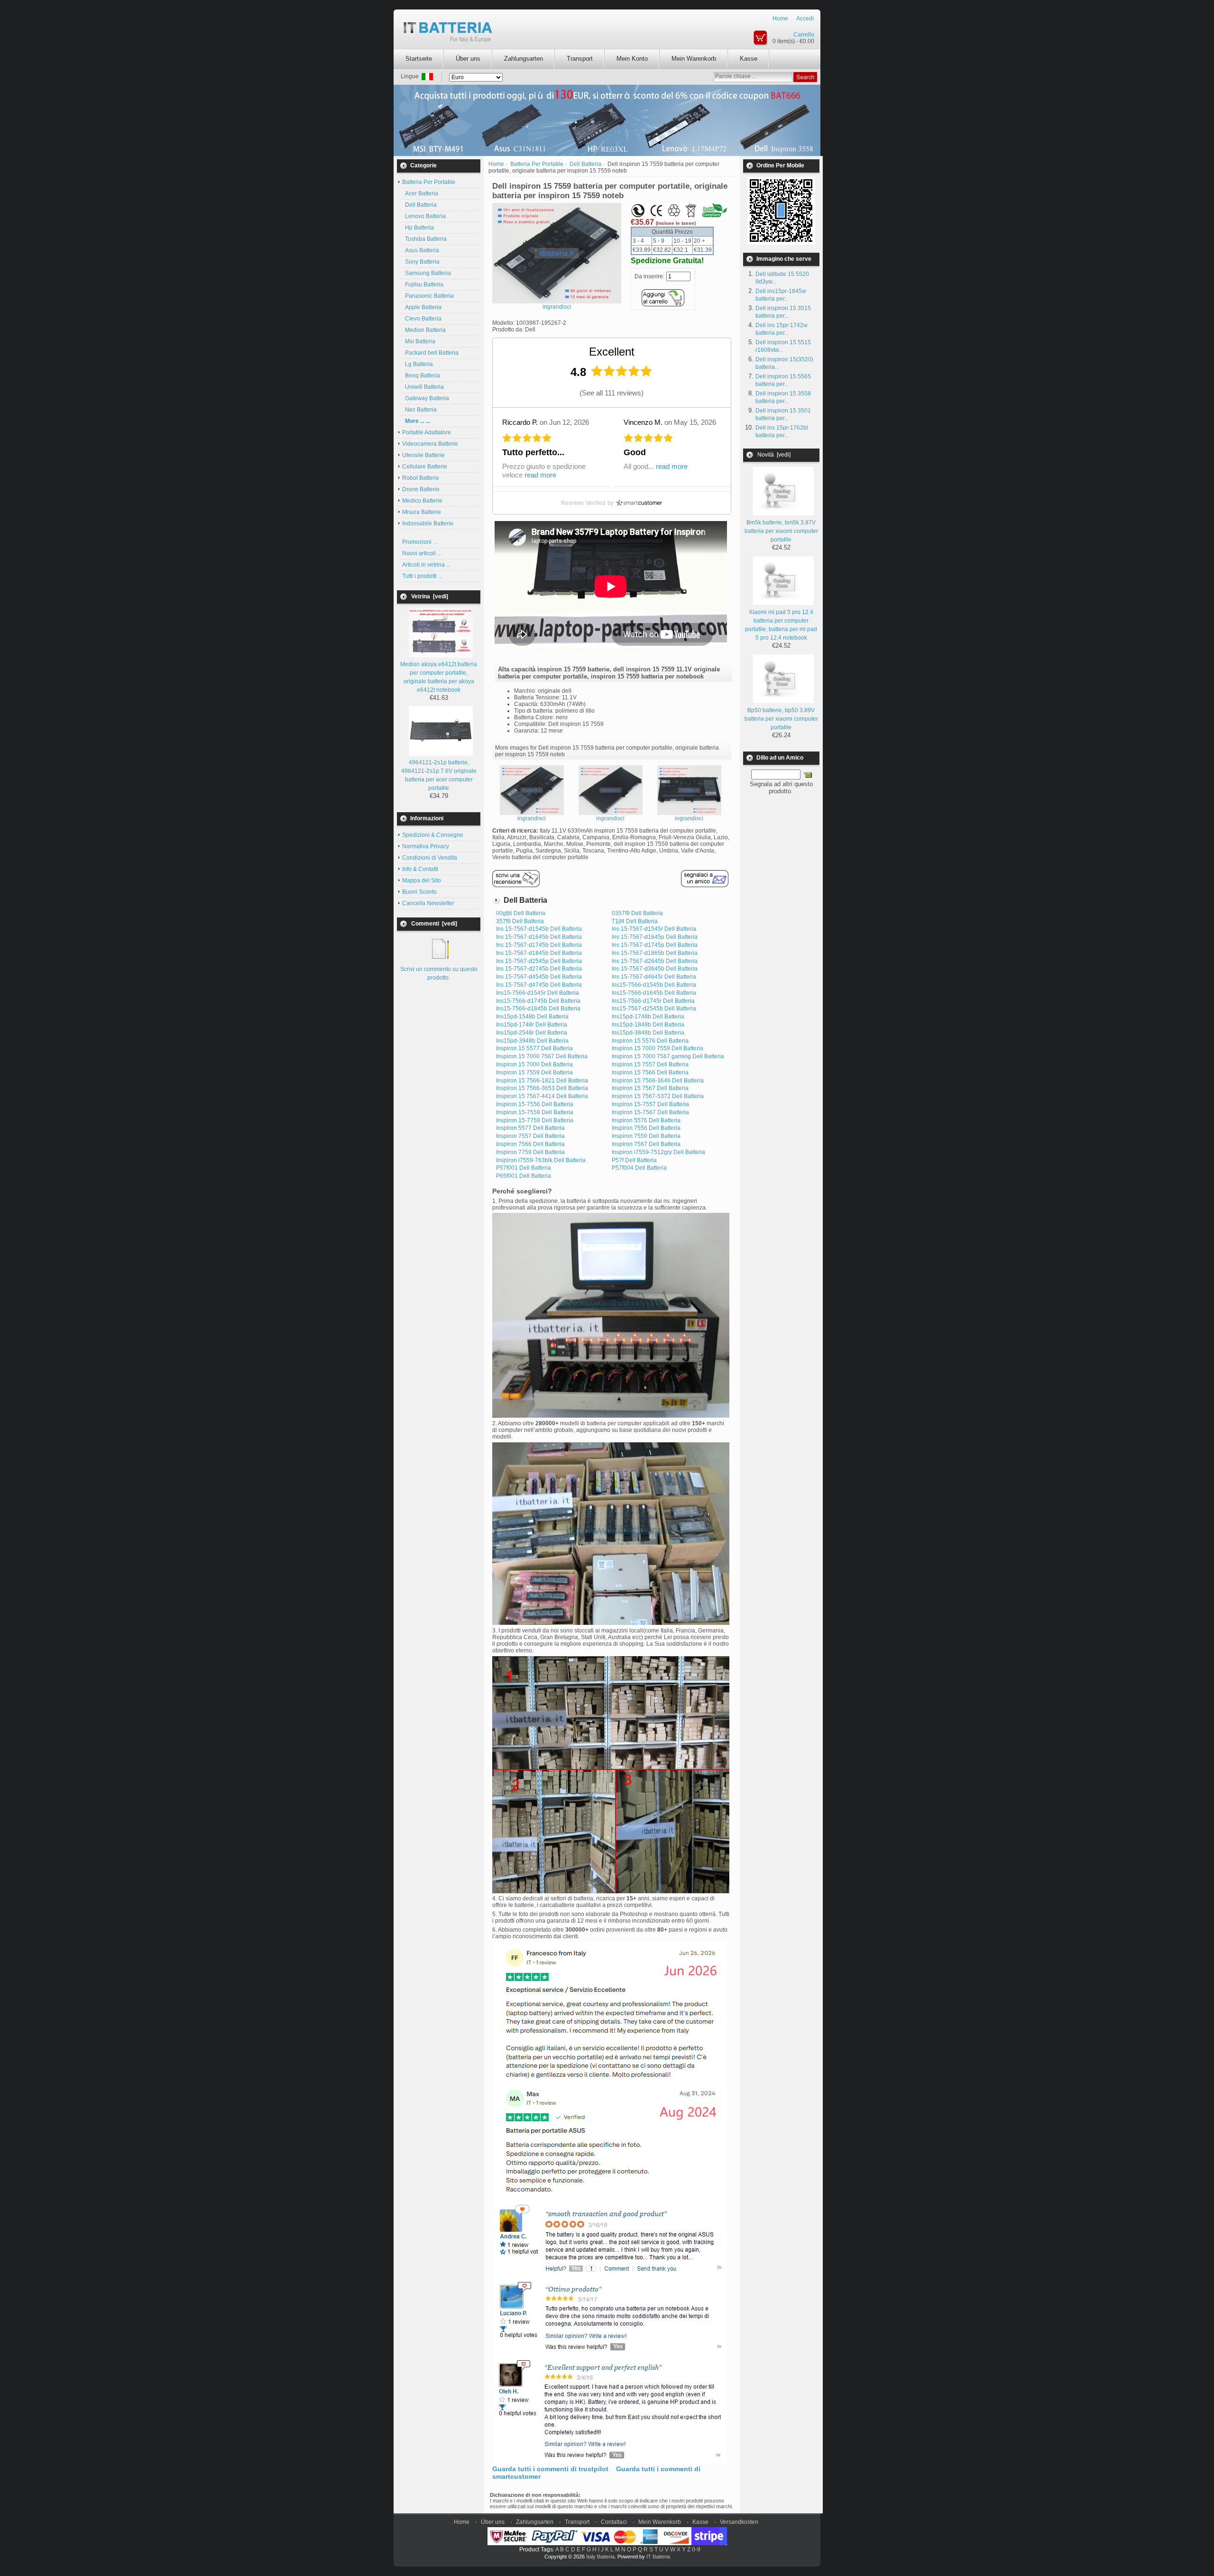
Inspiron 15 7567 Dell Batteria (650, 1088)
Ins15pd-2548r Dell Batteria (532, 1033)
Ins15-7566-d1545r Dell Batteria (538, 993)
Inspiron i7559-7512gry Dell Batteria (658, 1152)
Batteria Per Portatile (537, 164)
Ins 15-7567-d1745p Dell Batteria (655, 945)
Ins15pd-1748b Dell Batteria (648, 1017)
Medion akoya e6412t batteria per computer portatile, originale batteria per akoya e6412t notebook (439, 677)
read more (540, 475)
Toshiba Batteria (424, 239)
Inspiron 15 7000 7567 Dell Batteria (542, 1056)
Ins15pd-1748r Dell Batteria (532, 1025)
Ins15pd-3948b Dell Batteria (532, 1041)
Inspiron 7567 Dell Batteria (646, 1144)
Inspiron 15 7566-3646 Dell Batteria (658, 1081)
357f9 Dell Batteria (520, 921)
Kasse (749, 59)
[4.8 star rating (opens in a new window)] (622, 371)
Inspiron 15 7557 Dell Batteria (650, 1064)
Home (780, 18)
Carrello (804, 35)
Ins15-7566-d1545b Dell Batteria (654, 985)
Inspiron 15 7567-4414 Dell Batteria (542, 1096)
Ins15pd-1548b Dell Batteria (532, 1017)
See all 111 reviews (612, 393)
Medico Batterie (422, 501)
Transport (580, 59)
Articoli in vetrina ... (426, 565)
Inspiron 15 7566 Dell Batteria (650, 1073)
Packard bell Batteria (430, 353)
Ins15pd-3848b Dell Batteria (648, 1033)
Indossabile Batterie (428, 523)
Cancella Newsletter (428, 903)
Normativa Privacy (426, 846)
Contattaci (614, 2522)
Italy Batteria (600, 2557)
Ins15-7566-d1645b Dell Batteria (654, 993)
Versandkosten (739, 2522)
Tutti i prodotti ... (422, 576)
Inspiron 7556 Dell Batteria (646, 1128)
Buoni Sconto (419, 892)
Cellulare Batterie (425, 467)
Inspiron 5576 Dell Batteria (646, 1120)
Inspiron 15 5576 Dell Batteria (650, 1041)
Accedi (805, 18)
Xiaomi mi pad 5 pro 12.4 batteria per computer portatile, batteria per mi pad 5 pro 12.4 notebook (781, 625)
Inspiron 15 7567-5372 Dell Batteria (658, 1096)
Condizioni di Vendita (430, 858)
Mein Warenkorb (694, 59)
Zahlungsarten (524, 59)
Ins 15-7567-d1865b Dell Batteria (655, 953)
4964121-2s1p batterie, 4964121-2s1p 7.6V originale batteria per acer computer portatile (439, 775)
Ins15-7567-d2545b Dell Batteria (654, 1008)
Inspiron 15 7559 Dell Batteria (534, 1073)
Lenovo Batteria (424, 216)
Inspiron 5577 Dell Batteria (530, 1128)
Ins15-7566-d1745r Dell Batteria (653, 1001)
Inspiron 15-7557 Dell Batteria (650, 1104)
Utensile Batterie (423, 455)
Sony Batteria (421, 262)
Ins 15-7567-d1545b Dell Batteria (539, 929)
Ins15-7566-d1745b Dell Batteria (538, 1001)
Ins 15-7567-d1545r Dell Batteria (654, 929)
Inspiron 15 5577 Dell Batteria (534, 1048)
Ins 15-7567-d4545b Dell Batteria (539, 977)
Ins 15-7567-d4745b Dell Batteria (539, 985)
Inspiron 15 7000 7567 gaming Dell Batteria (668, 1056)
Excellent (612, 352)
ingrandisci (532, 818)
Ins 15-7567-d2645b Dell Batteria (655, 961)
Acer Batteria (420, 193)
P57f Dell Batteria (634, 1160)
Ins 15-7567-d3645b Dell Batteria (655, 969)
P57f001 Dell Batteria (524, 1168)
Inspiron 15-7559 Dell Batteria (535, 1112)
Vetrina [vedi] (430, 596)
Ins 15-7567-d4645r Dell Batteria (654, 977)
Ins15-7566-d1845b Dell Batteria (538, 1008)
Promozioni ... (420, 542)
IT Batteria (658, 2557)
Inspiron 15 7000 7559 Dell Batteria (658, 1048)
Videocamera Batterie (430, 444)
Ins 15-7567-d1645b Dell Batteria (539, 937)
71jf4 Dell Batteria (635, 921)
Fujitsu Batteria (423, 284)
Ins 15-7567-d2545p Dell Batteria (539, 961)
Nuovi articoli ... (422, 553)
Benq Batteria (421, 376)
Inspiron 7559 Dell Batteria (646, 1136)
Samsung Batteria (427, 273)
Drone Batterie (421, 489)
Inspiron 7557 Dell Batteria (530, 1136)
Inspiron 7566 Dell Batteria (530, 1144)
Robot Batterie (421, 478)
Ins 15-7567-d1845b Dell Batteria (539, 953)
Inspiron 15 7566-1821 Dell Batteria (542, 1081)
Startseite (419, 59)
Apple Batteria (422, 307)
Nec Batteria (419, 410)
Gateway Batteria (426, 398)
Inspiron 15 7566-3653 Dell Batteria (542, 1088)
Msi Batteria (419, 341)
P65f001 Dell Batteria (524, 1176)
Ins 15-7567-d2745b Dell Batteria (539, 969)
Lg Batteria (418, 364)
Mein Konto (632, 59)
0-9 (696, 2549)
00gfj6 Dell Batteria (521, 913)
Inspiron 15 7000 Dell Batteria (534, 1064)
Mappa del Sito (422, 880)
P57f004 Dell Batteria (639, 1168)
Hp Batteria (418, 228)
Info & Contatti (420, 869)
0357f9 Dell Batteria (637, 913)
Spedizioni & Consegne (433, 835)
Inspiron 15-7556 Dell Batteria (535, 1104)
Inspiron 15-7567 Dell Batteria (650, 1112)
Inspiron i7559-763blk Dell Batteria (541, 1160)
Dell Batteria (419, 205)
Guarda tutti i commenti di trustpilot (550, 2469)
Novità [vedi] (774, 455)
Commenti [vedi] (434, 924)
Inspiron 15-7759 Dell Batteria (535, 1120)
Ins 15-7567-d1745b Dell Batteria (539, 945)
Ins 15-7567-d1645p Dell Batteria (655, 937)
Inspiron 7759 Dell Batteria (530, 1152)
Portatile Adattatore (427, 432)
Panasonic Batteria (428, 296)
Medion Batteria (424, 330)
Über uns (468, 59)
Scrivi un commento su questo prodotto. (439, 973)
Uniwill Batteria (423, 387)
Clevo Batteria (422, 319)
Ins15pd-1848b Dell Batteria (648, 1025)
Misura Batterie (422, 512)
